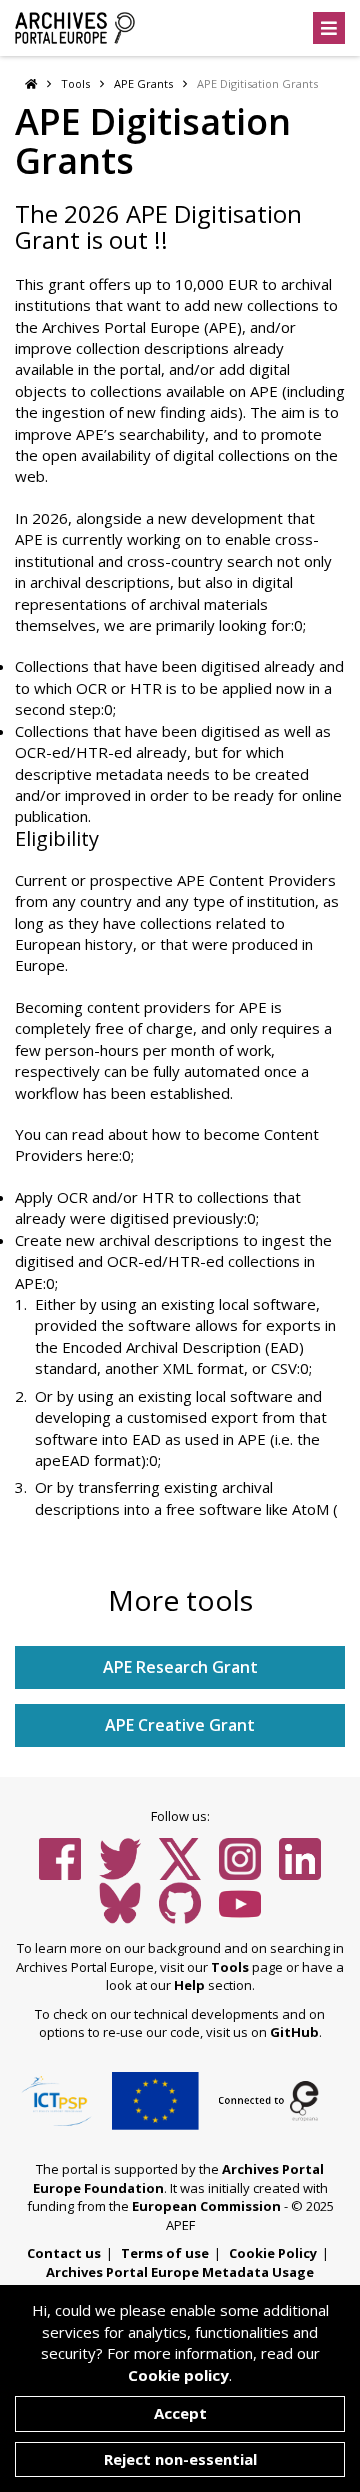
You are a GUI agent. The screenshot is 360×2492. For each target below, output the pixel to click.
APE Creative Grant (180, 1725)
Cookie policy (178, 2375)
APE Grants (143, 83)
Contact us (64, 2253)
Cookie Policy (273, 2253)
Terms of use (165, 2253)
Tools (75, 83)
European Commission (206, 2206)
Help (189, 1985)
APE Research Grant (180, 1667)
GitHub (294, 2032)
